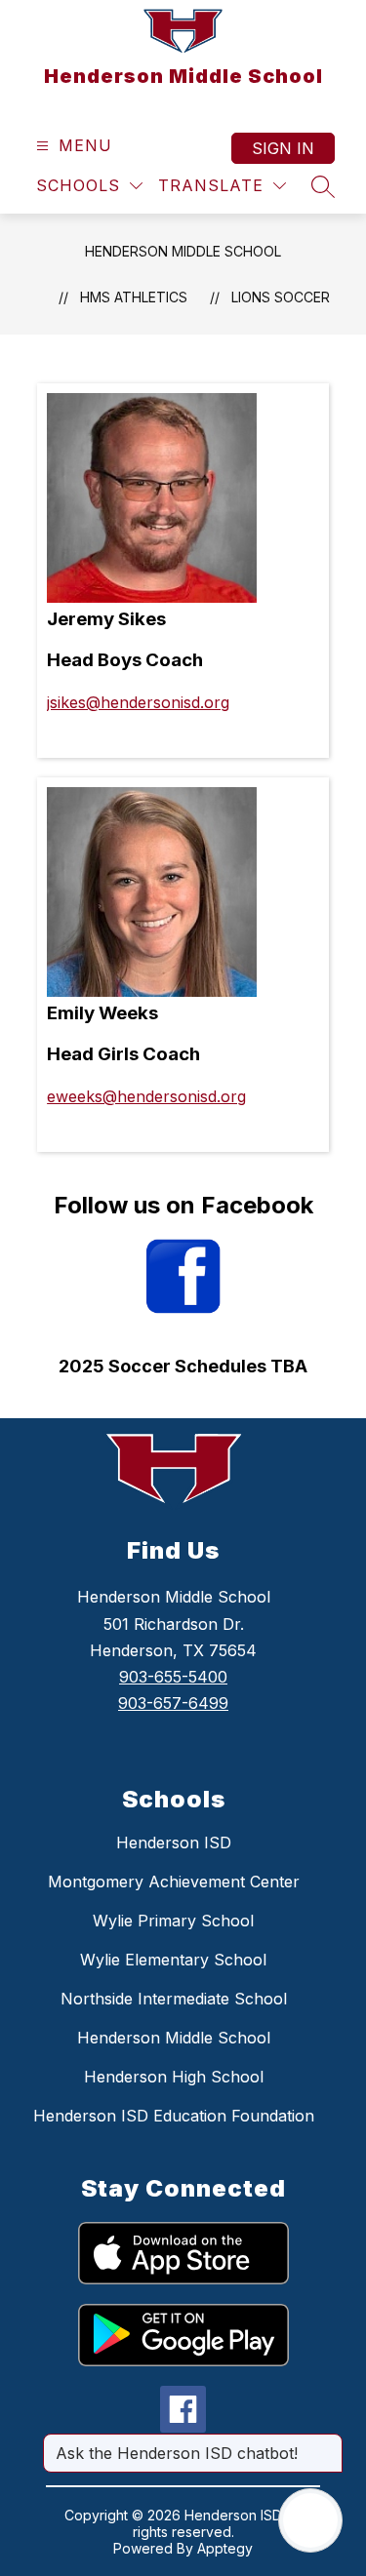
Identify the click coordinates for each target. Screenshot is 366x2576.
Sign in (283, 148)
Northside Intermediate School (174, 1999)
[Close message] (327, 2443)
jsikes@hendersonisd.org (138, 702)
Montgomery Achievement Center (174, 1882)
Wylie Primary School (173, 1921)
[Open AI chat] (310, 2520)
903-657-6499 (173, 1703)
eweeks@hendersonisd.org (146, 1096)
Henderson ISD (174, 1843)
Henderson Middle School (183, 251)
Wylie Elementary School (173, 1960)
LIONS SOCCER (281, 297)
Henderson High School (174, 2077)
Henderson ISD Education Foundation (174, 2116)
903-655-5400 (173, 1677)
